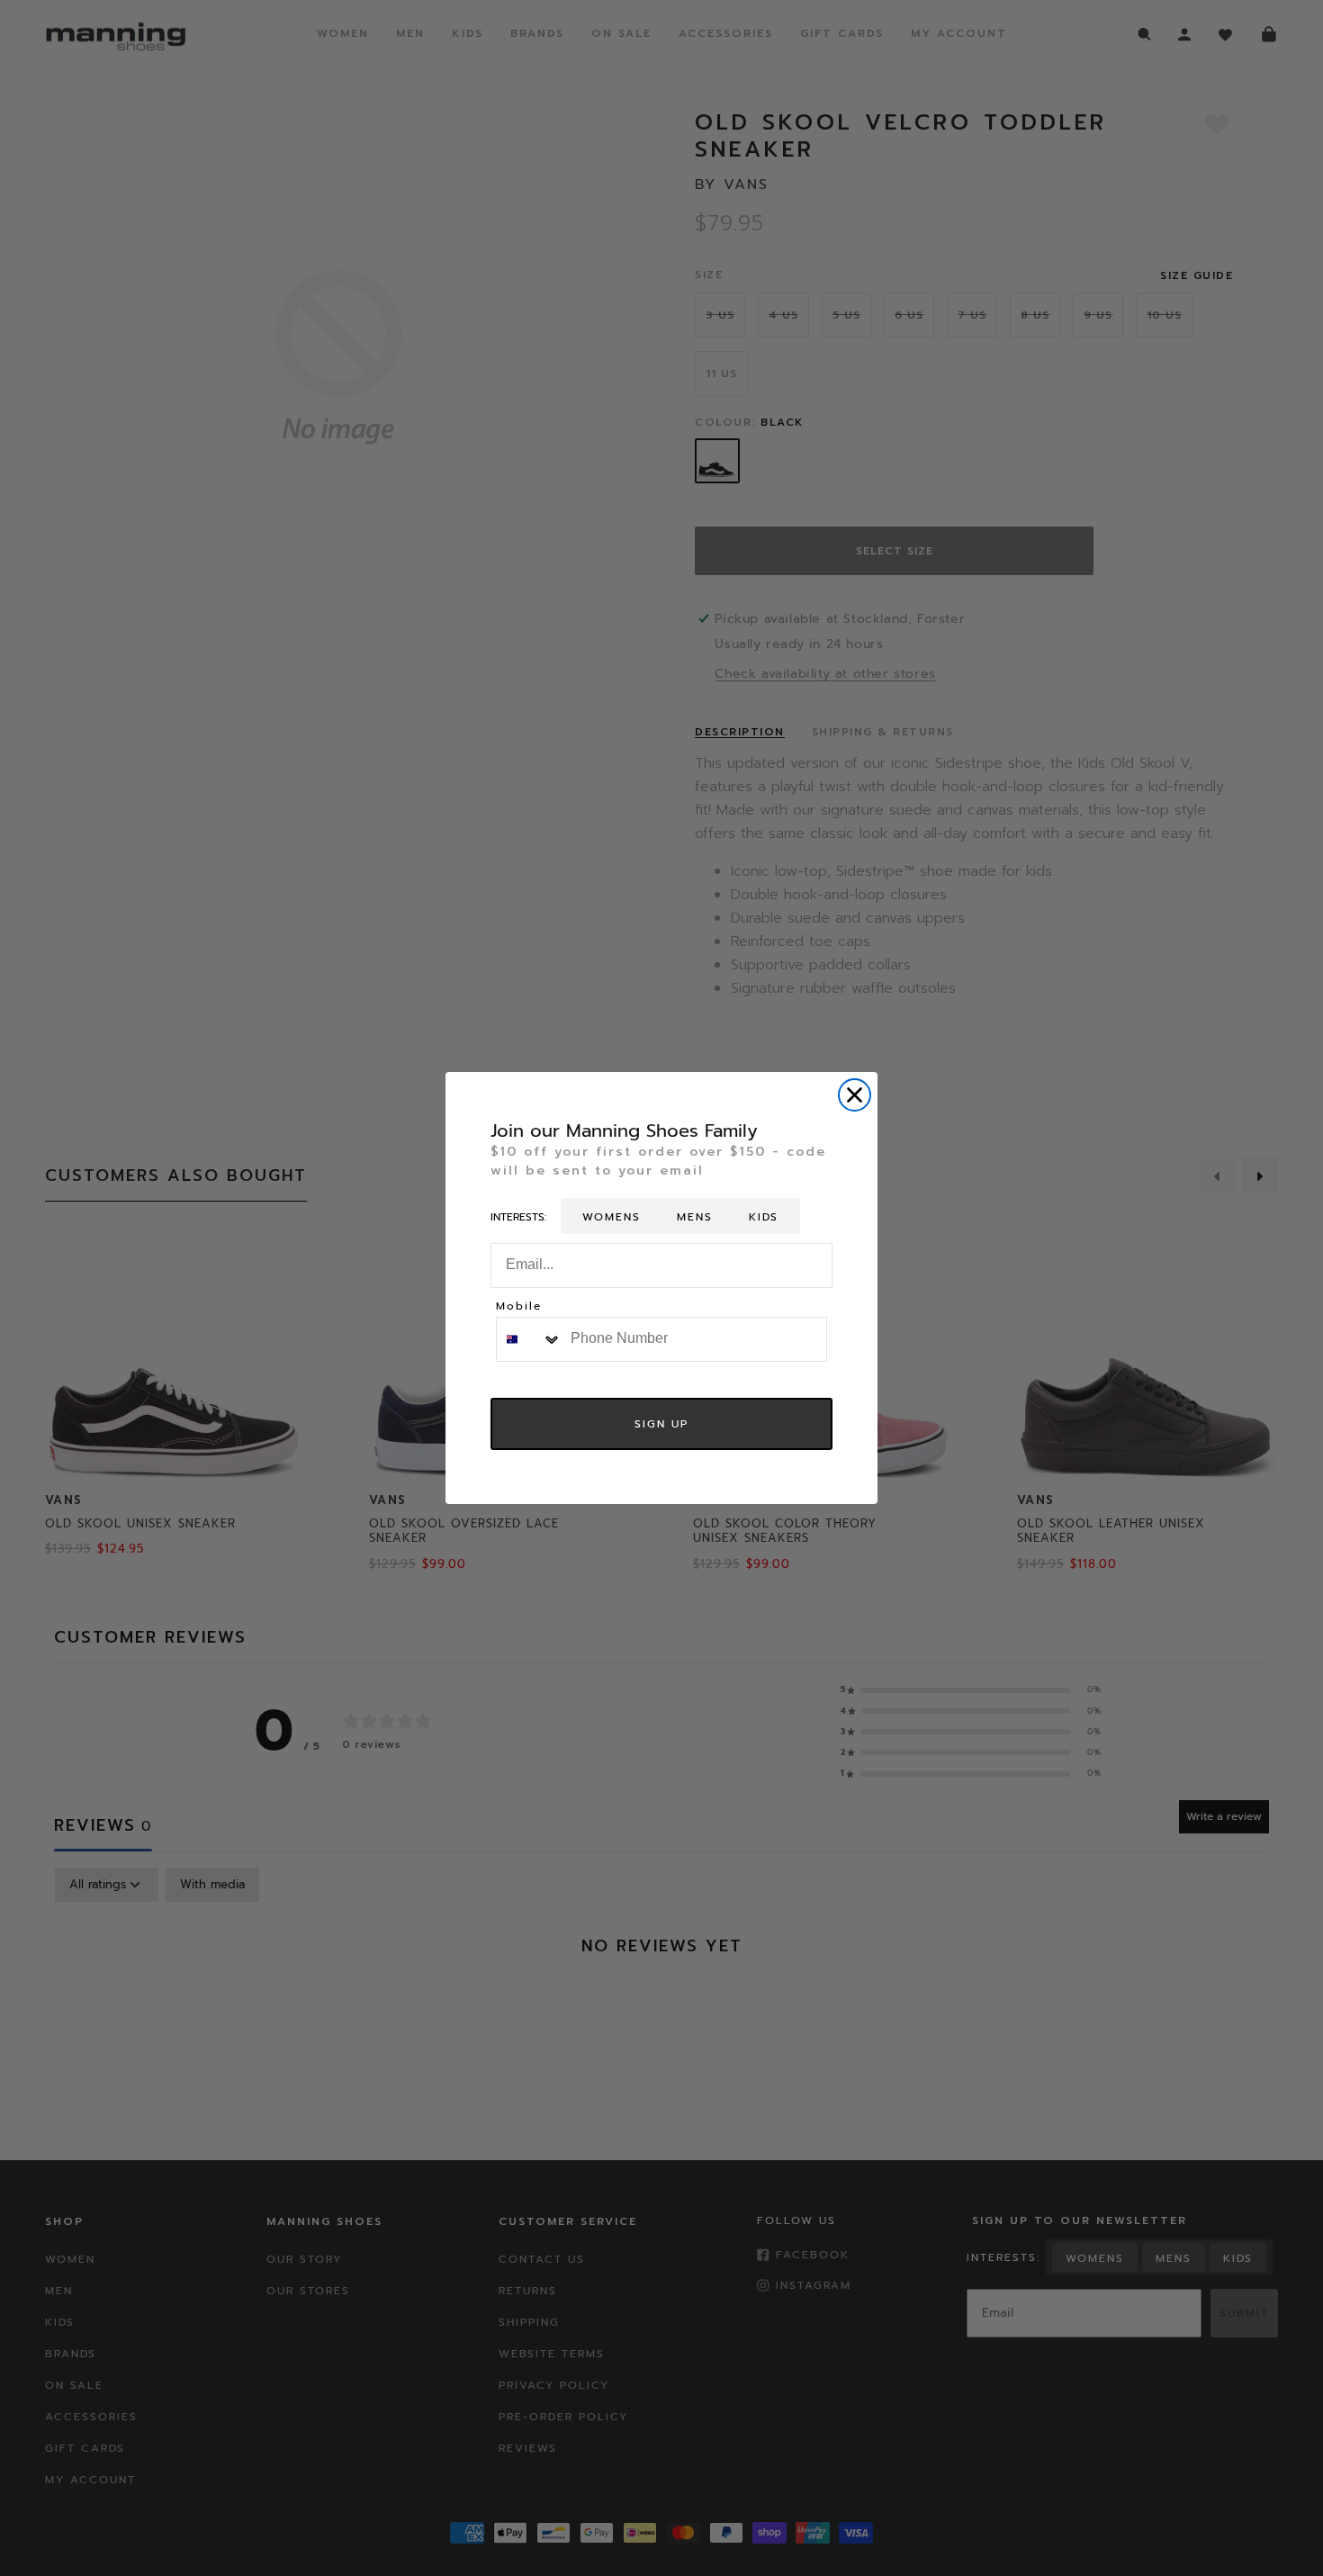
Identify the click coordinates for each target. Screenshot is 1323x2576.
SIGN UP (661, 1424)
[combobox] (529, 1339)
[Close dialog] (855, 1095)
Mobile (519, 1307)
